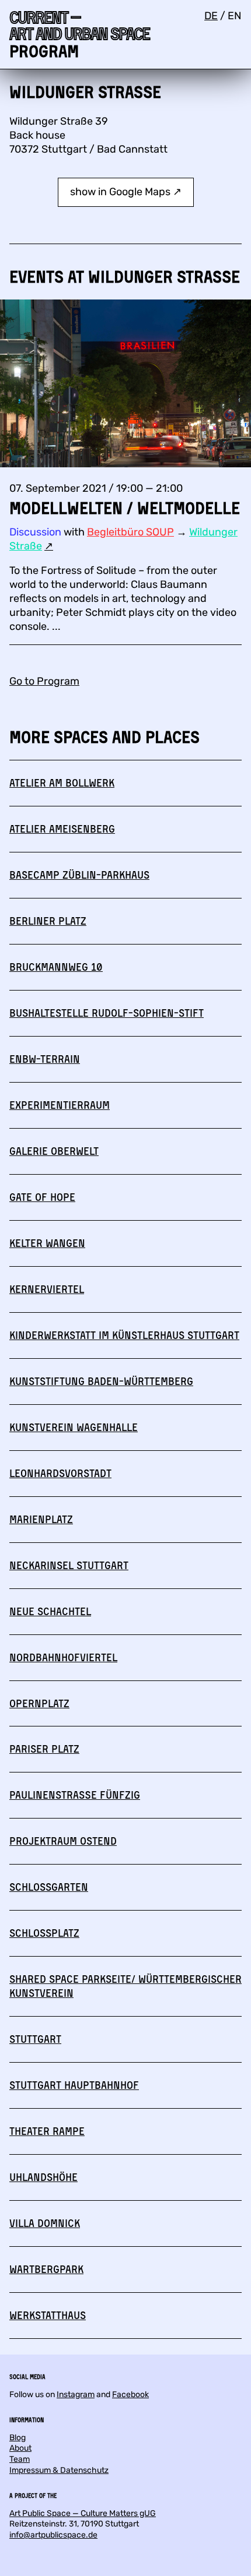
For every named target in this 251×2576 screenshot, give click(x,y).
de (211, 16)
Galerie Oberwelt (54, 1151)
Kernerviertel (47, 1289)
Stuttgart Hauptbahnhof (74, 2085)
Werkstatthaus (48, 2315)
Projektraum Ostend (63, 1841)
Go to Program (44, 681)
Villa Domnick (45, 2223)
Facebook (130, 2394)
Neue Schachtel (50, 1611)
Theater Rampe (47, 2131)
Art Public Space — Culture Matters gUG (83, 2513)
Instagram (76, 2394)
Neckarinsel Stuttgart (69, 1565)
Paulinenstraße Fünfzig (75, 1795)
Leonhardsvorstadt (60, 1473)
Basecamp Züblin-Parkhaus (79, 875)
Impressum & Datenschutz (59, 2470)
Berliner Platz (48, 921)
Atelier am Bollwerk (62, 783)
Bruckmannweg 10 (56, 967)
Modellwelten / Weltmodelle (125, 508)
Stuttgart (35, 2039)
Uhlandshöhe (43, 2177)
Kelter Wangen (47, 1243)
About (20, 2448)
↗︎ (49, 546)
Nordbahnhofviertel (63, 1657)
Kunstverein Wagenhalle (74, 1427)
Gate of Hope (42, 1197)
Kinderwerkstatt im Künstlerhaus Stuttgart (124, 1335)
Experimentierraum (60, 1105)
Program (44, 51)
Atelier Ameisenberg (62, 829)
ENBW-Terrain (45, 1059)
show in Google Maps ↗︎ (126, 192)
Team (20, 2459)
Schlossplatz (44, 1933)
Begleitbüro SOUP (130, 532)
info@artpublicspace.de (53, 2535)
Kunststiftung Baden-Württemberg (101, 1381)
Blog (18, 2438)
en (235, 16)
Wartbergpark (46, 2269)
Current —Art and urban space (79, 25)
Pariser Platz (44, 1749)
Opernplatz (39, 1703)
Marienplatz (41, 1519)
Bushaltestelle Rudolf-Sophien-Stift (107, 1013)
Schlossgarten (49, 1887)
